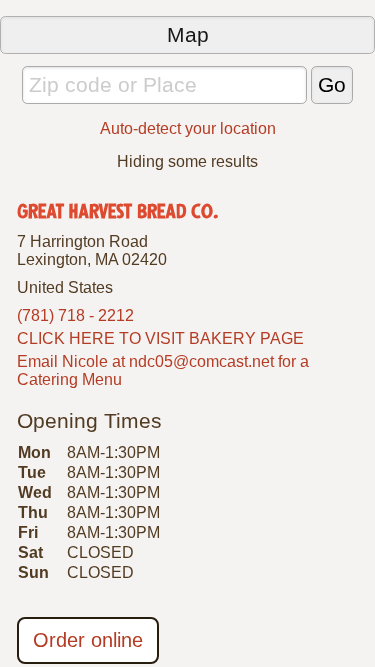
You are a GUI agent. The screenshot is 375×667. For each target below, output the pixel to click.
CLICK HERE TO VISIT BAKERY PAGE (160, 338)
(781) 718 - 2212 (75, 315)
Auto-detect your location (188, 128)
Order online (88, 640)
